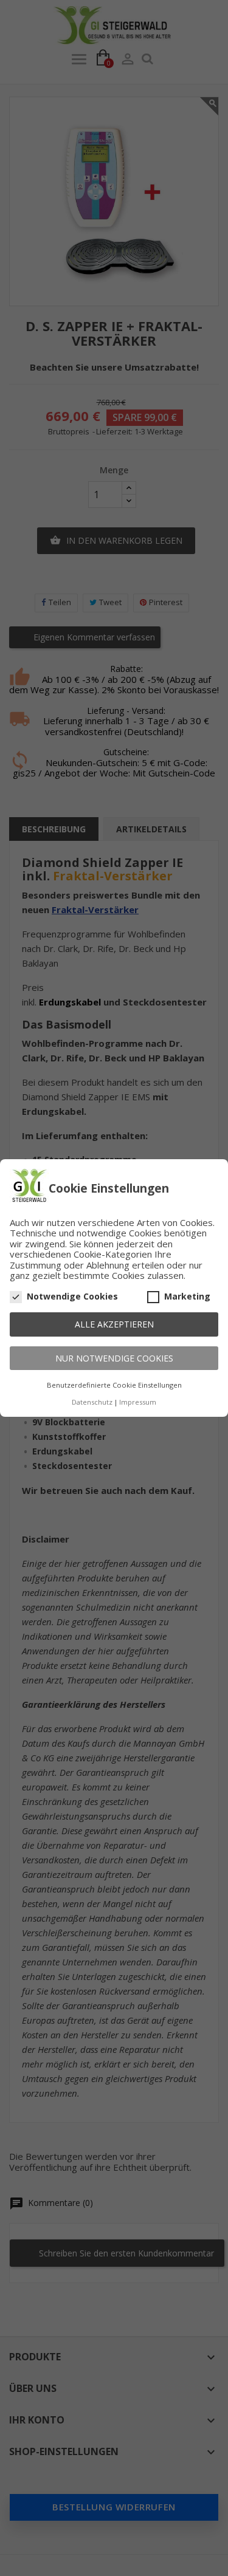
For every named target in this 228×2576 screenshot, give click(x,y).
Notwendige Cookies (72, 1297)
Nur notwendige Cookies (114, 1358)
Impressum (138, 1402)
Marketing (187, 1297)
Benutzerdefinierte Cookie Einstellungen (114, 1385)
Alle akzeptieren (114, 1324)
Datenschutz (92, 1402)
